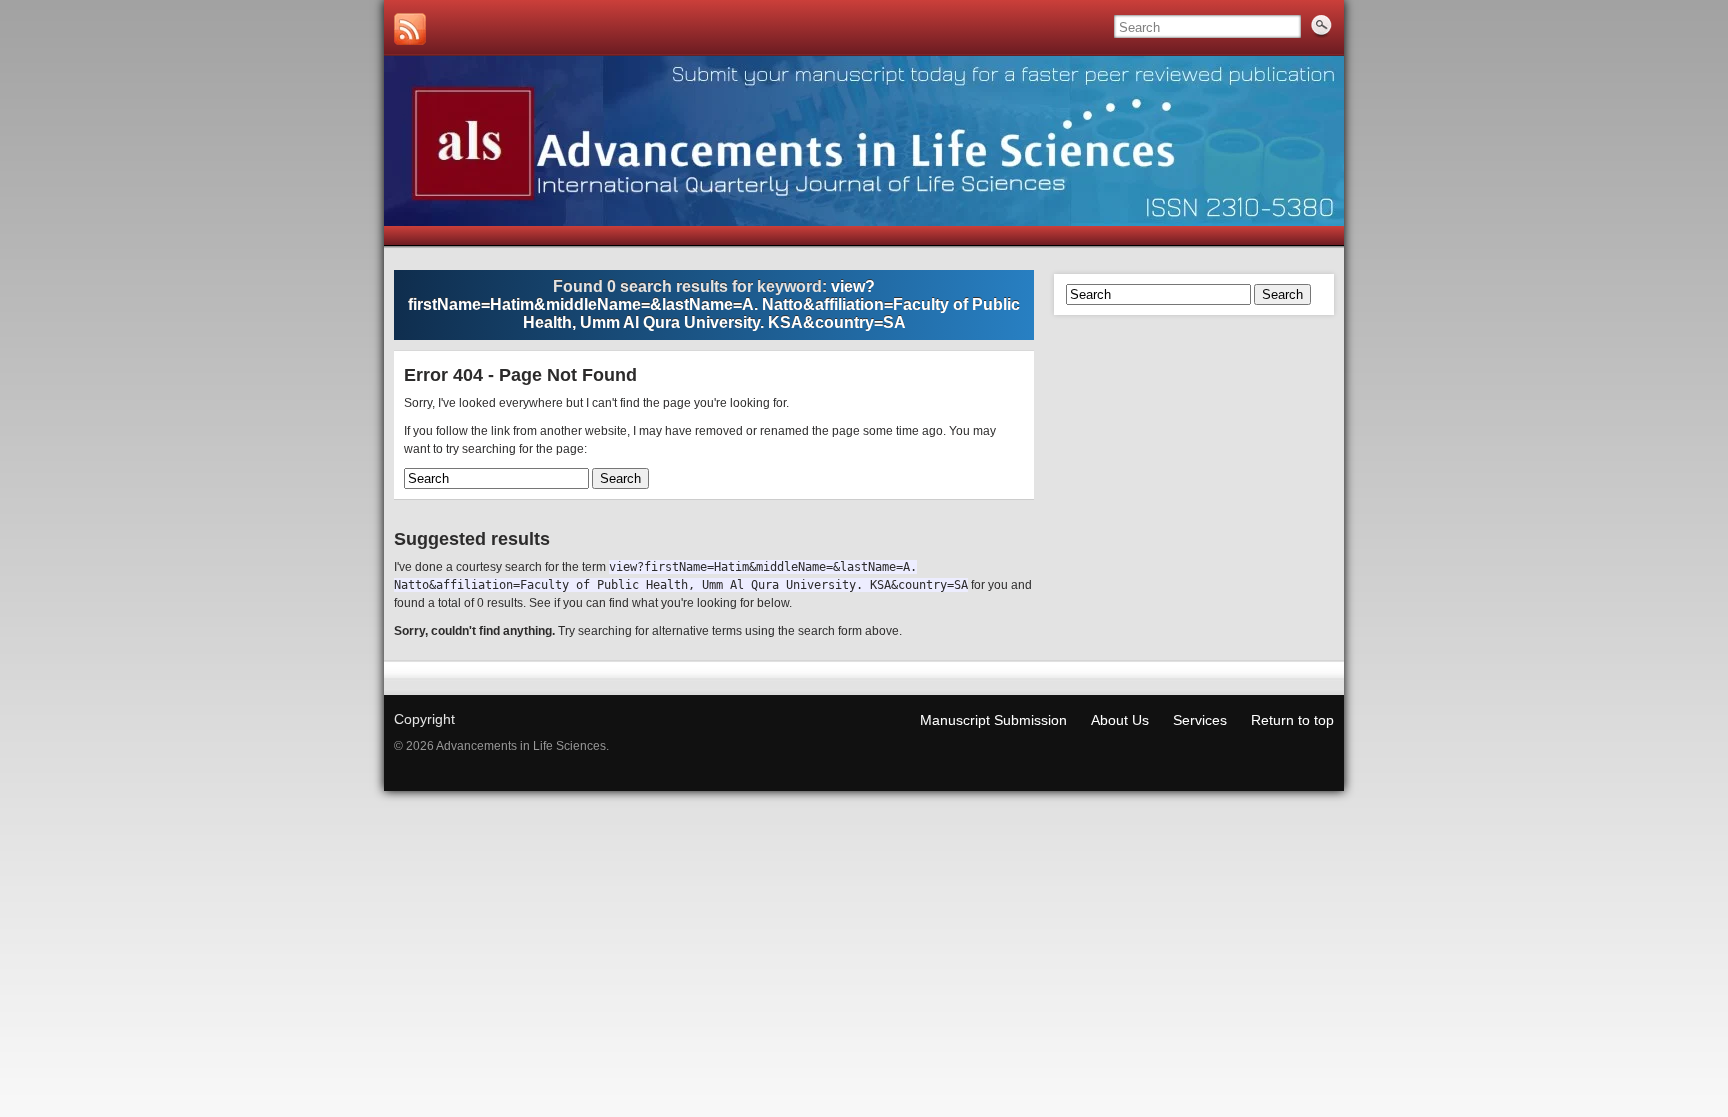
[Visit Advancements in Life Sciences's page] (410, 29)
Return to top (1292, 720)
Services (1200, 720)
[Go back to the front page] (864, 141)
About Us (1120, 720)
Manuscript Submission (993, 720)
